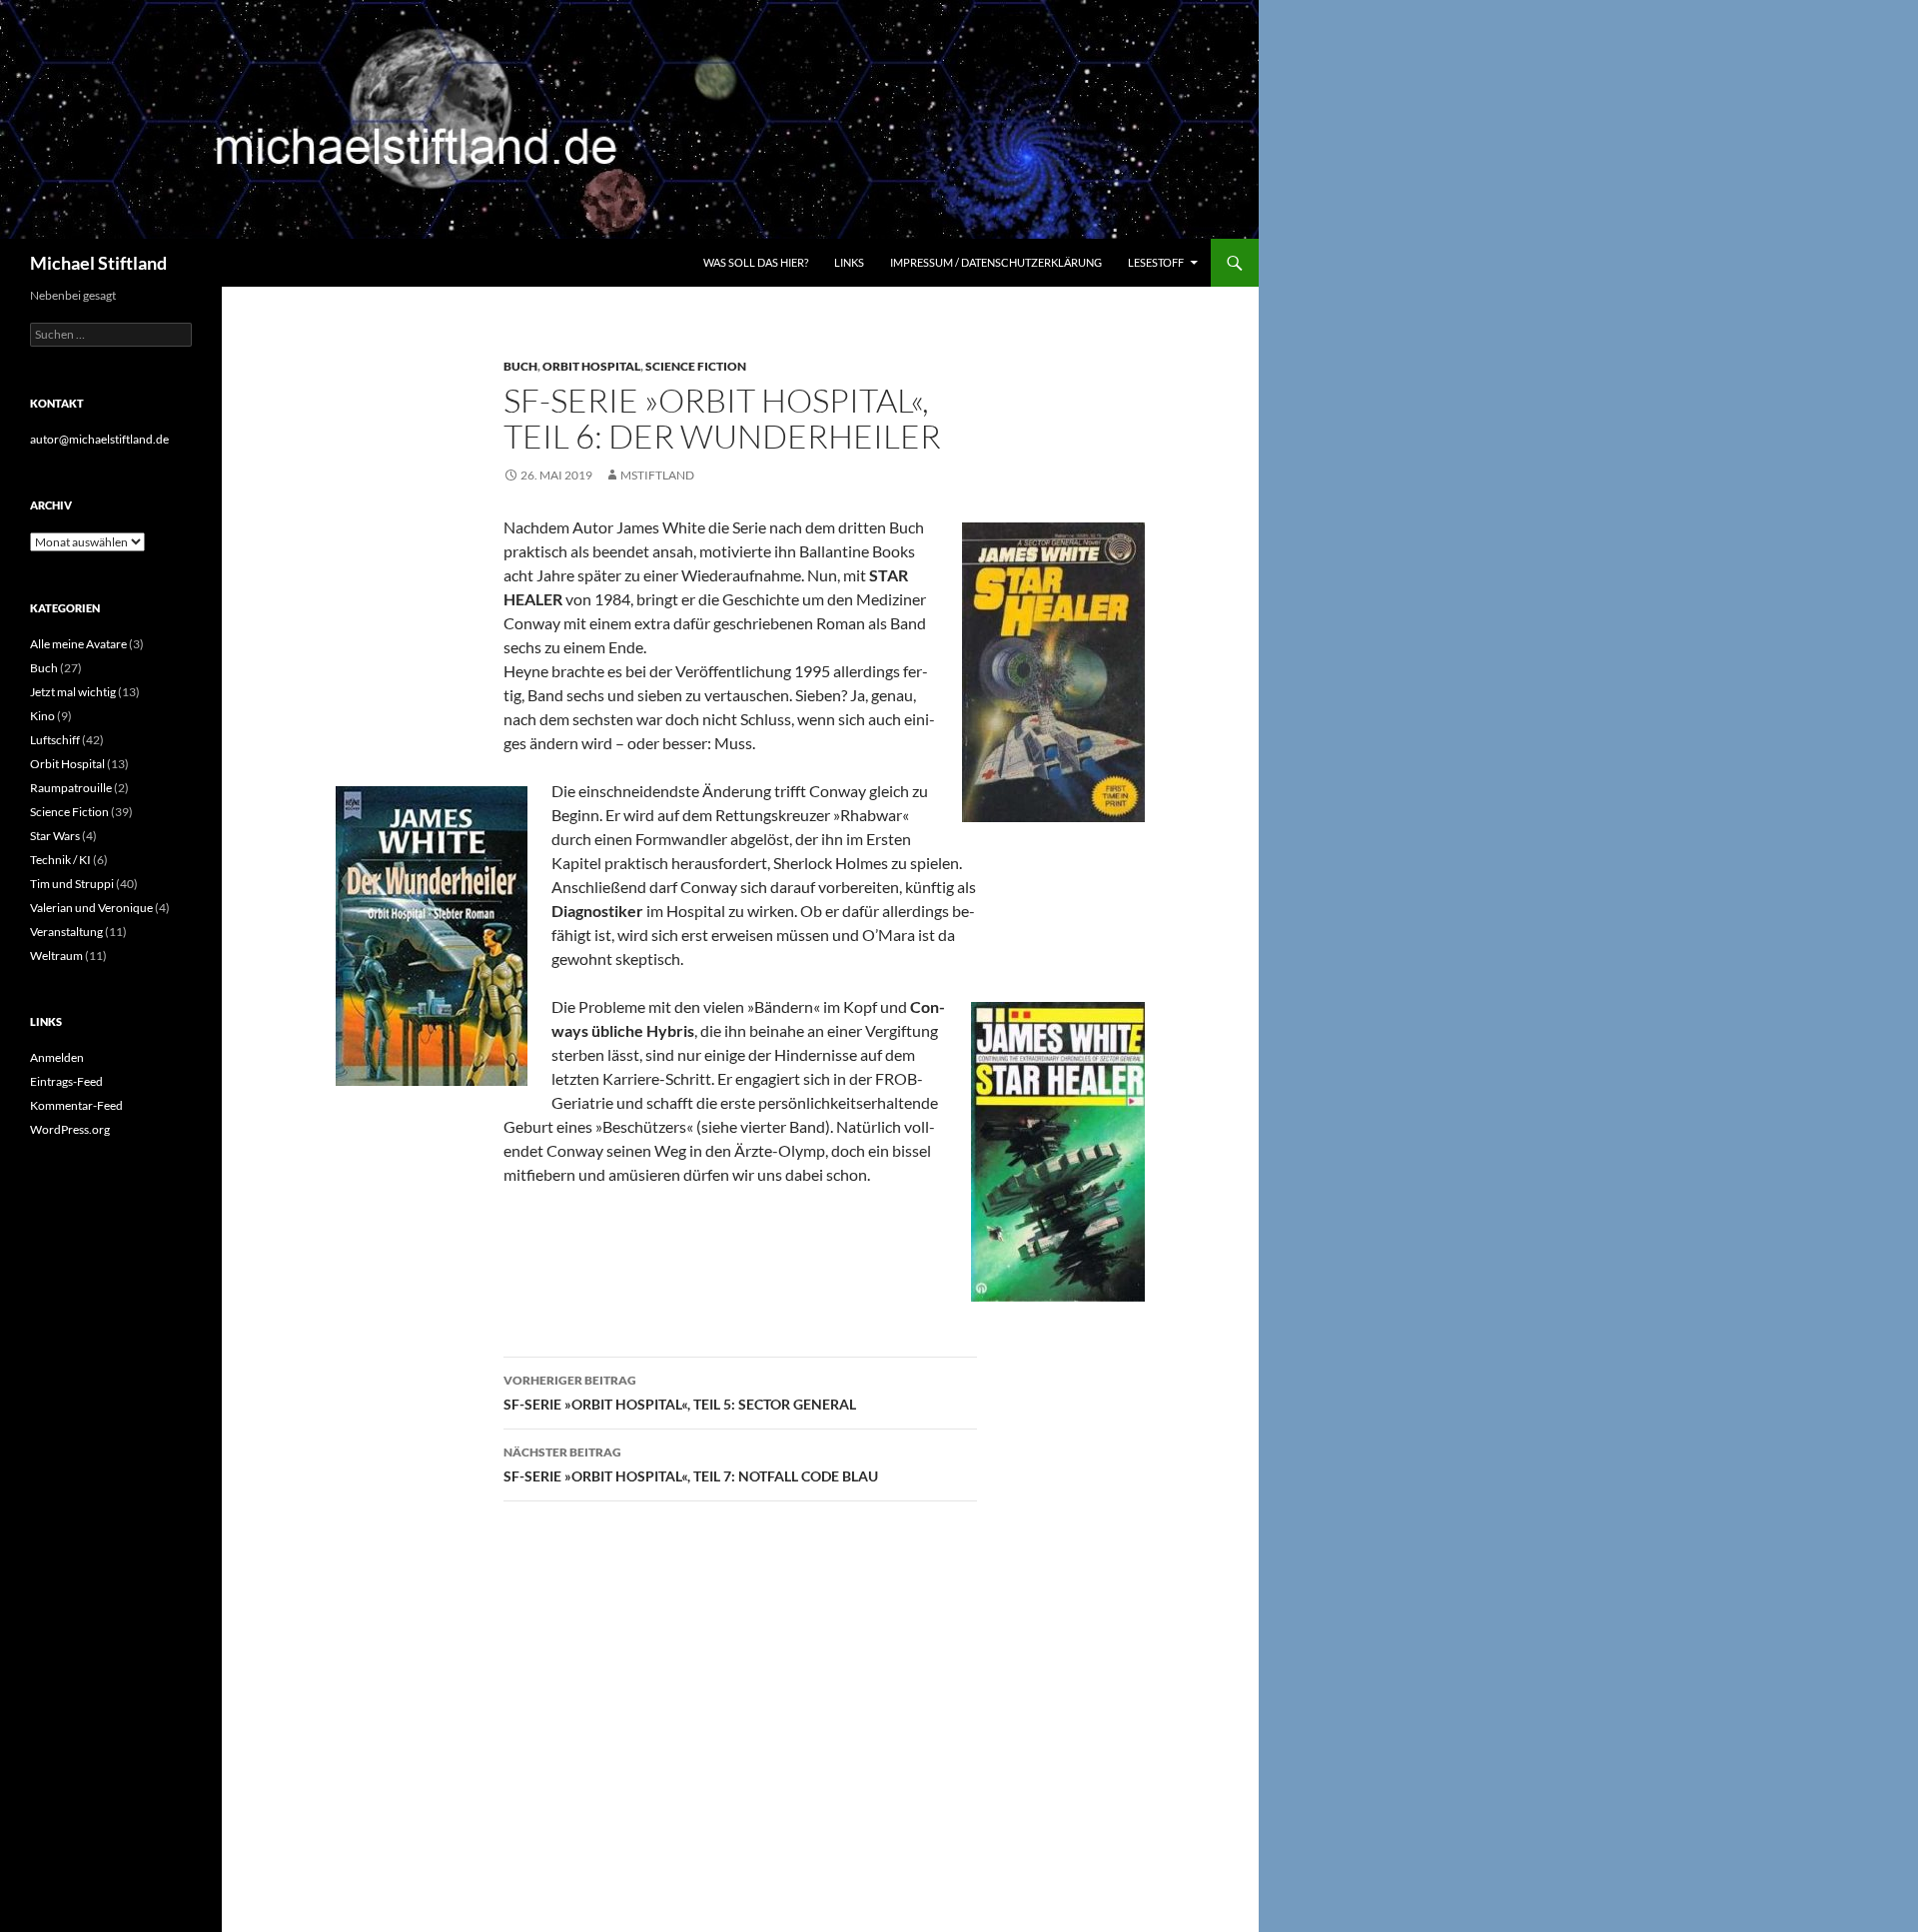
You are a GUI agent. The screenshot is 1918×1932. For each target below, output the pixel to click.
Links (849, 262)
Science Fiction (696, 366)
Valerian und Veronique (91, 908)
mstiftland (657, 475)
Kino (42, 716)
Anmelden (57, 1057)
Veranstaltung (66, 932)
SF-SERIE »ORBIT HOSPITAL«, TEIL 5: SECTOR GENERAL (680, 1393)
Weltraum (56, 956)
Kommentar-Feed (76, 1105)
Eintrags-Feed (66, 1081)
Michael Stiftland (98, 263)
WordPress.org (70, 1129)
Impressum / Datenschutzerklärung (996, 262)
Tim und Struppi (72, 884)
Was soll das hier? (756, 262)
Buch (520, 366)
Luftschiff (55, 740)
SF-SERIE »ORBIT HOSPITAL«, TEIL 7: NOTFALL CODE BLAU (691, 1464)
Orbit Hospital (591, 366)
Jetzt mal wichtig (73, 692)
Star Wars (55, 836)
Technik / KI (60, 860)
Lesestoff (1156, 262)
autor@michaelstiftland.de (99, 439)
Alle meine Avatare (78, 644)
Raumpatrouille (71, 788)
